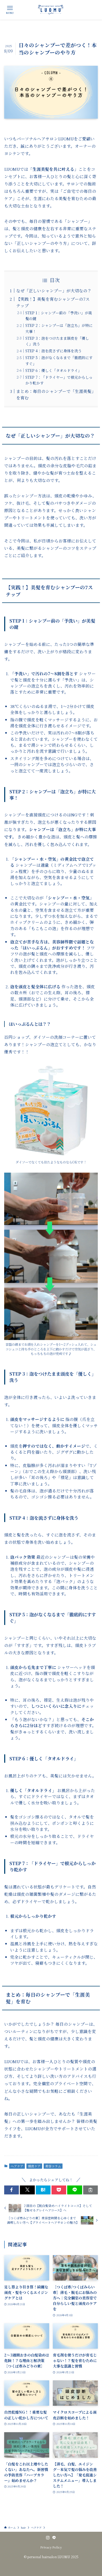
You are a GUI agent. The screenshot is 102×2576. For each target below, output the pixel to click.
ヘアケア (17, 2166)
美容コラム (53, 2166)
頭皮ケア (34, 2166)
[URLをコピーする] (90, 2190)
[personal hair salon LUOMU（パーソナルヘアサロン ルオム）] (51, 10)
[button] (12, 2190)
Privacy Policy (51, 2547)
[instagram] (48, 2538)
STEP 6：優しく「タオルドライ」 (53, 370)
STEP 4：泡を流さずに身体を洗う (53, 351)
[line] (54, 2538)
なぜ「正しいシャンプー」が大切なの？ (54, 290)
